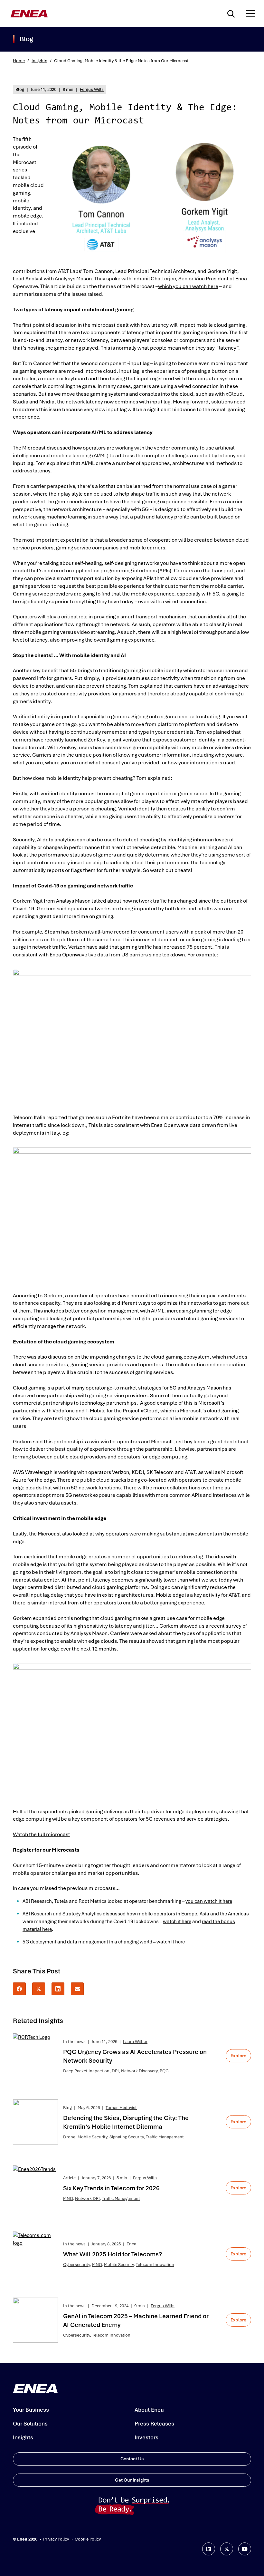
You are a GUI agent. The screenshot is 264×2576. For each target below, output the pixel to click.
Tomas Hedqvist (121, 2108)
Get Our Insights (132, 2480)
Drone (69, 2137)
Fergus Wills (92, 89)
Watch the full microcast (42, 1834)
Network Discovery (139, 2071)
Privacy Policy (56, 2539)
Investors (146, 2437)
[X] (39, 1989)
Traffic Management (165, 2137)
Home (19, 61)
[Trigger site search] (232, 14)
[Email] (77, 1989)
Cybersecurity (76, 2265)
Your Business (31, 2410)
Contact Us (132, 2459)
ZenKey (96, 740)
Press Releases (154, 2424)
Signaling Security (127, 2137)
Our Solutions (30, 2424)
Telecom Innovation (155, 2265)
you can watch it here (209, 1901)
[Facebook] (19, 1989)
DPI (115, 2071)
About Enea (149, 2410)
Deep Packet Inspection (86, 2071)
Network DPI (87, 2198)
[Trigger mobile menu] (250, 14)
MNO (68, 2198)
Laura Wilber (135, 2042)
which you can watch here (188, 286)
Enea (131, 2244)
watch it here (177, 1922)
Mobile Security (92, 2137)
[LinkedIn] (58, 1989)
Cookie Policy (88, 2539)
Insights (39, 61)
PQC (164, 2071)
